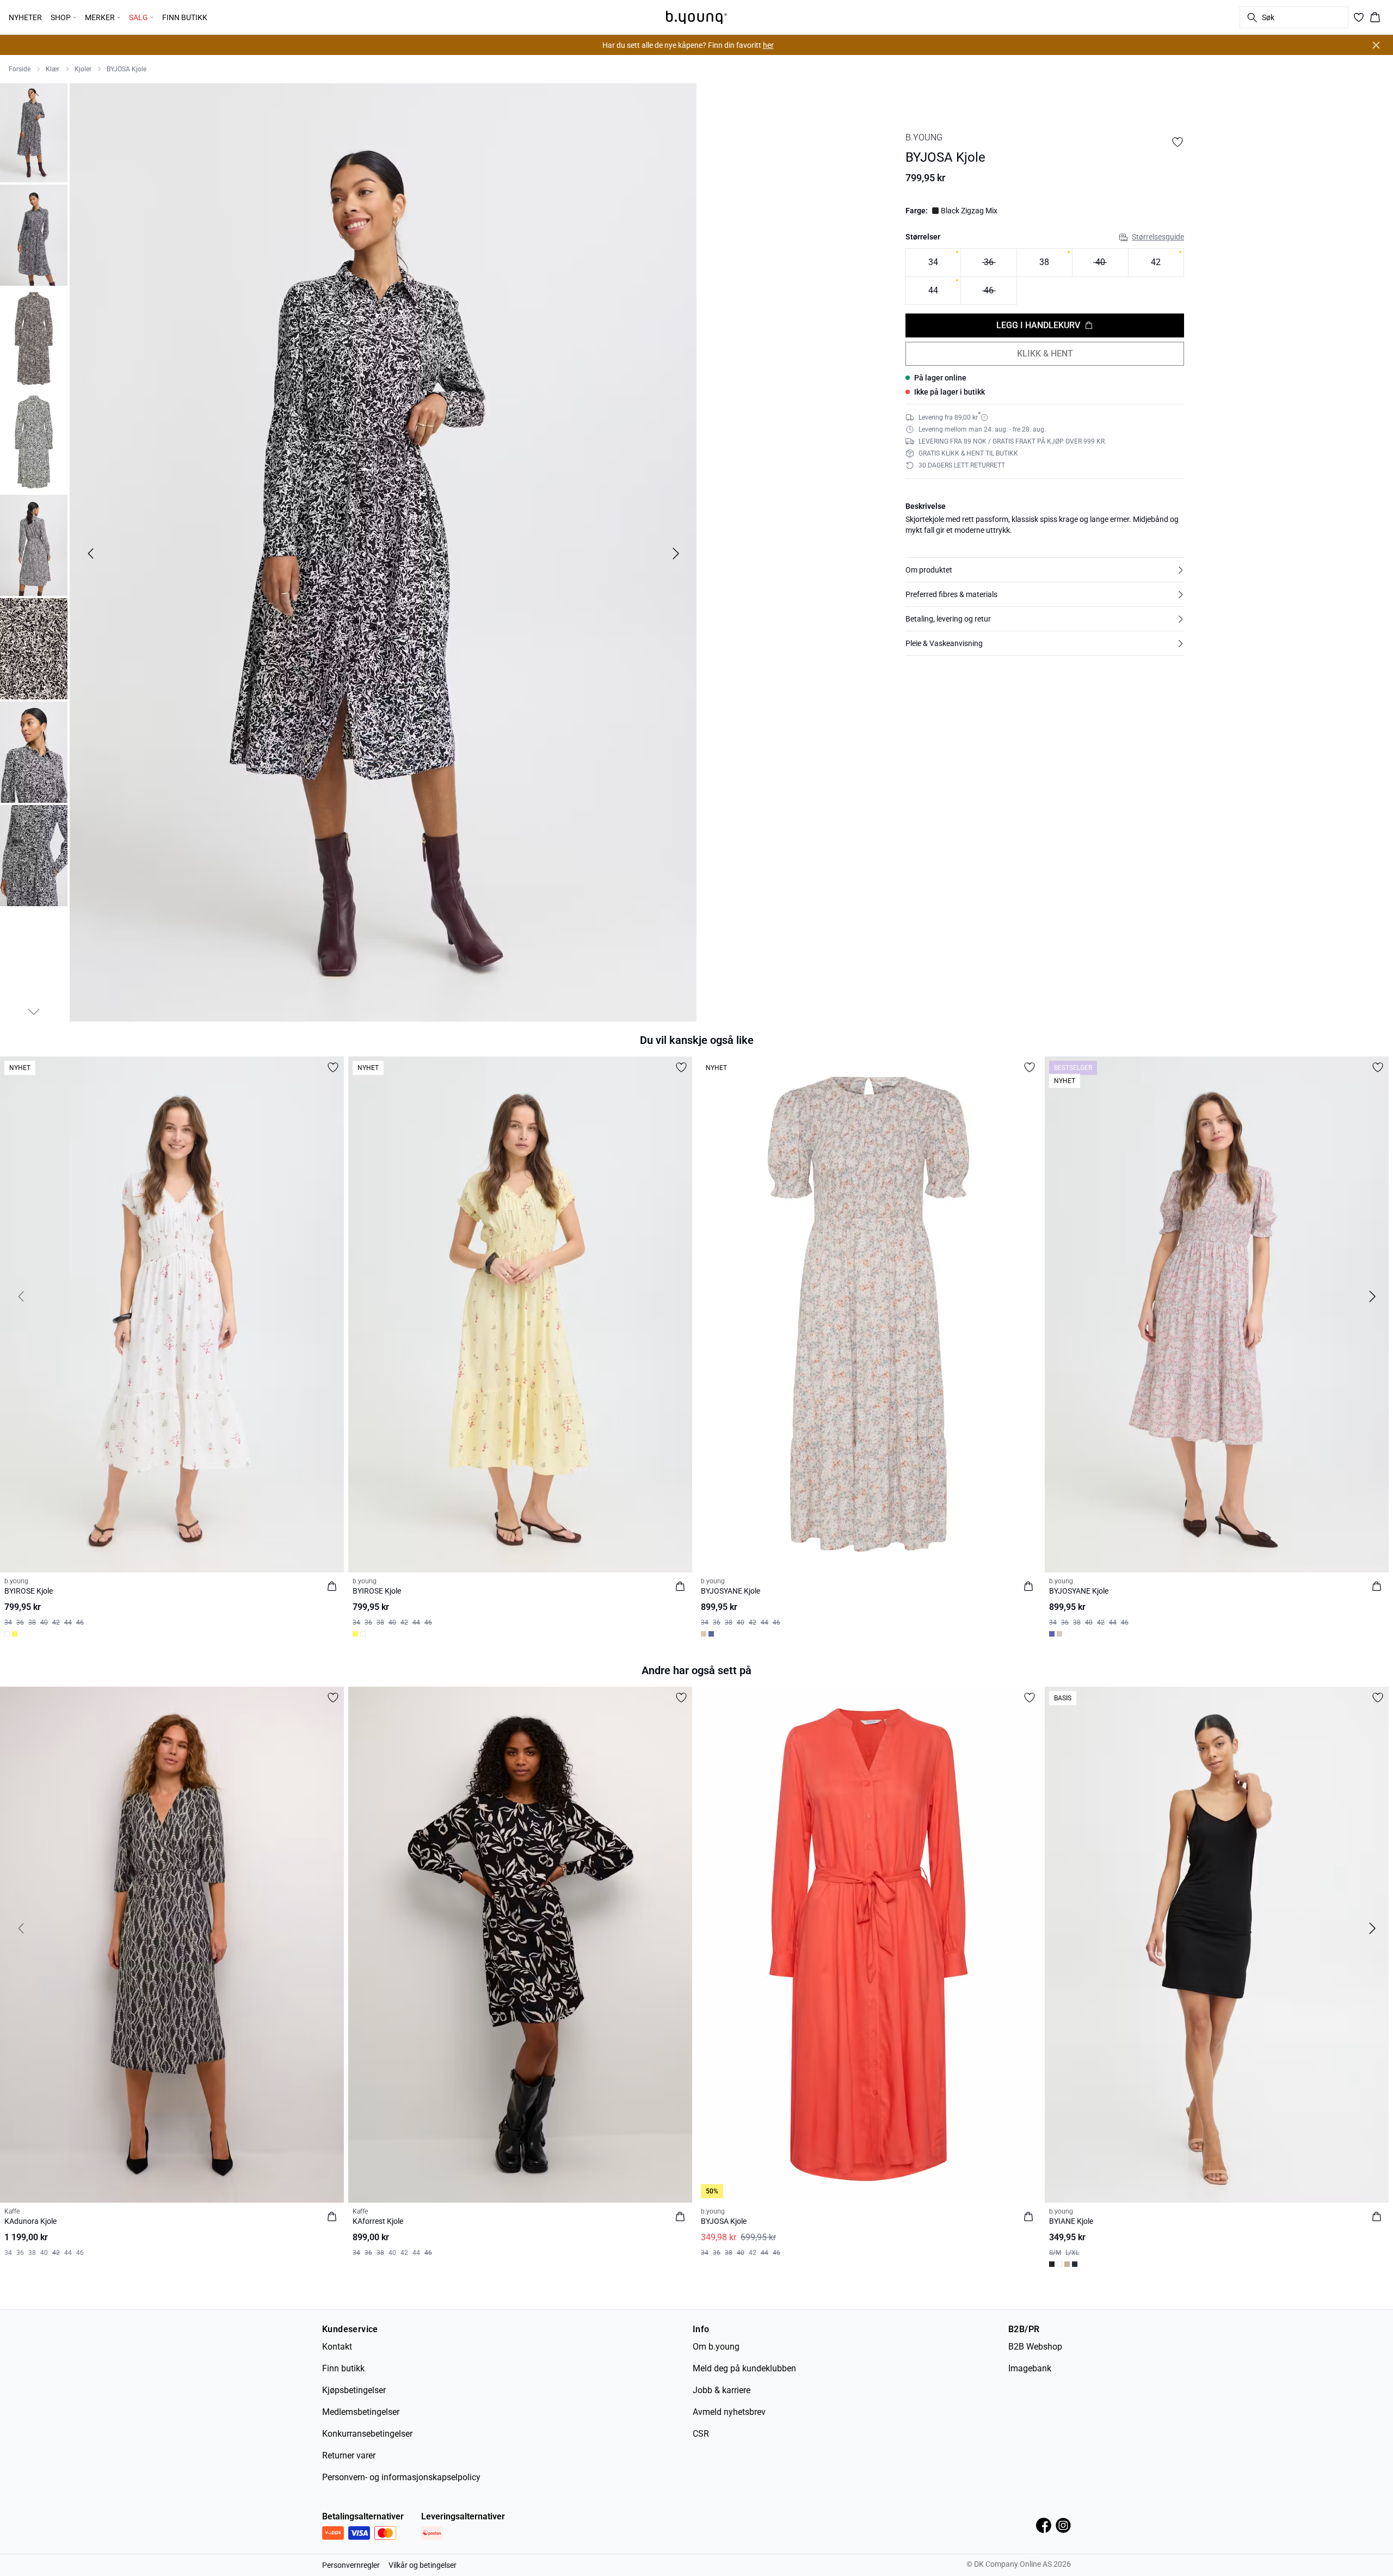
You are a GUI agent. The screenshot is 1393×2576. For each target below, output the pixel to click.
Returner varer (349, 2455)
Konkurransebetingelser (367, 2434)
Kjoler (83, 69)
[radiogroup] (1045, 277)
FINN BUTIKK (185, 17)
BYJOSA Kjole (127, 69)
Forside (20, 69)
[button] (1045, 570)
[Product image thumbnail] (34, 132)
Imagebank (1030, 2368)
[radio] (933, 263)
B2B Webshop (1035, 2347)
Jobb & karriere (722, 2390)
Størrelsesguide (1158, 237)
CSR (701, 2434)
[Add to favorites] (1178, 142)
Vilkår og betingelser (423, 2565)
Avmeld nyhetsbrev (729, 2412)
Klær (53, 69)
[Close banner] (1376, 45)
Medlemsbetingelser (361, 2412)
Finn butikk (343, 2368)
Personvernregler (351, 2565)
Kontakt (337, 2347)
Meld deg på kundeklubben (744, 2368)
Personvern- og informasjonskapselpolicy (401, 2477)
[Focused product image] (383, 554)
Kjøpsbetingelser (354, 2390)
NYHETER (25, 17)
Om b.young (716, 2347)
